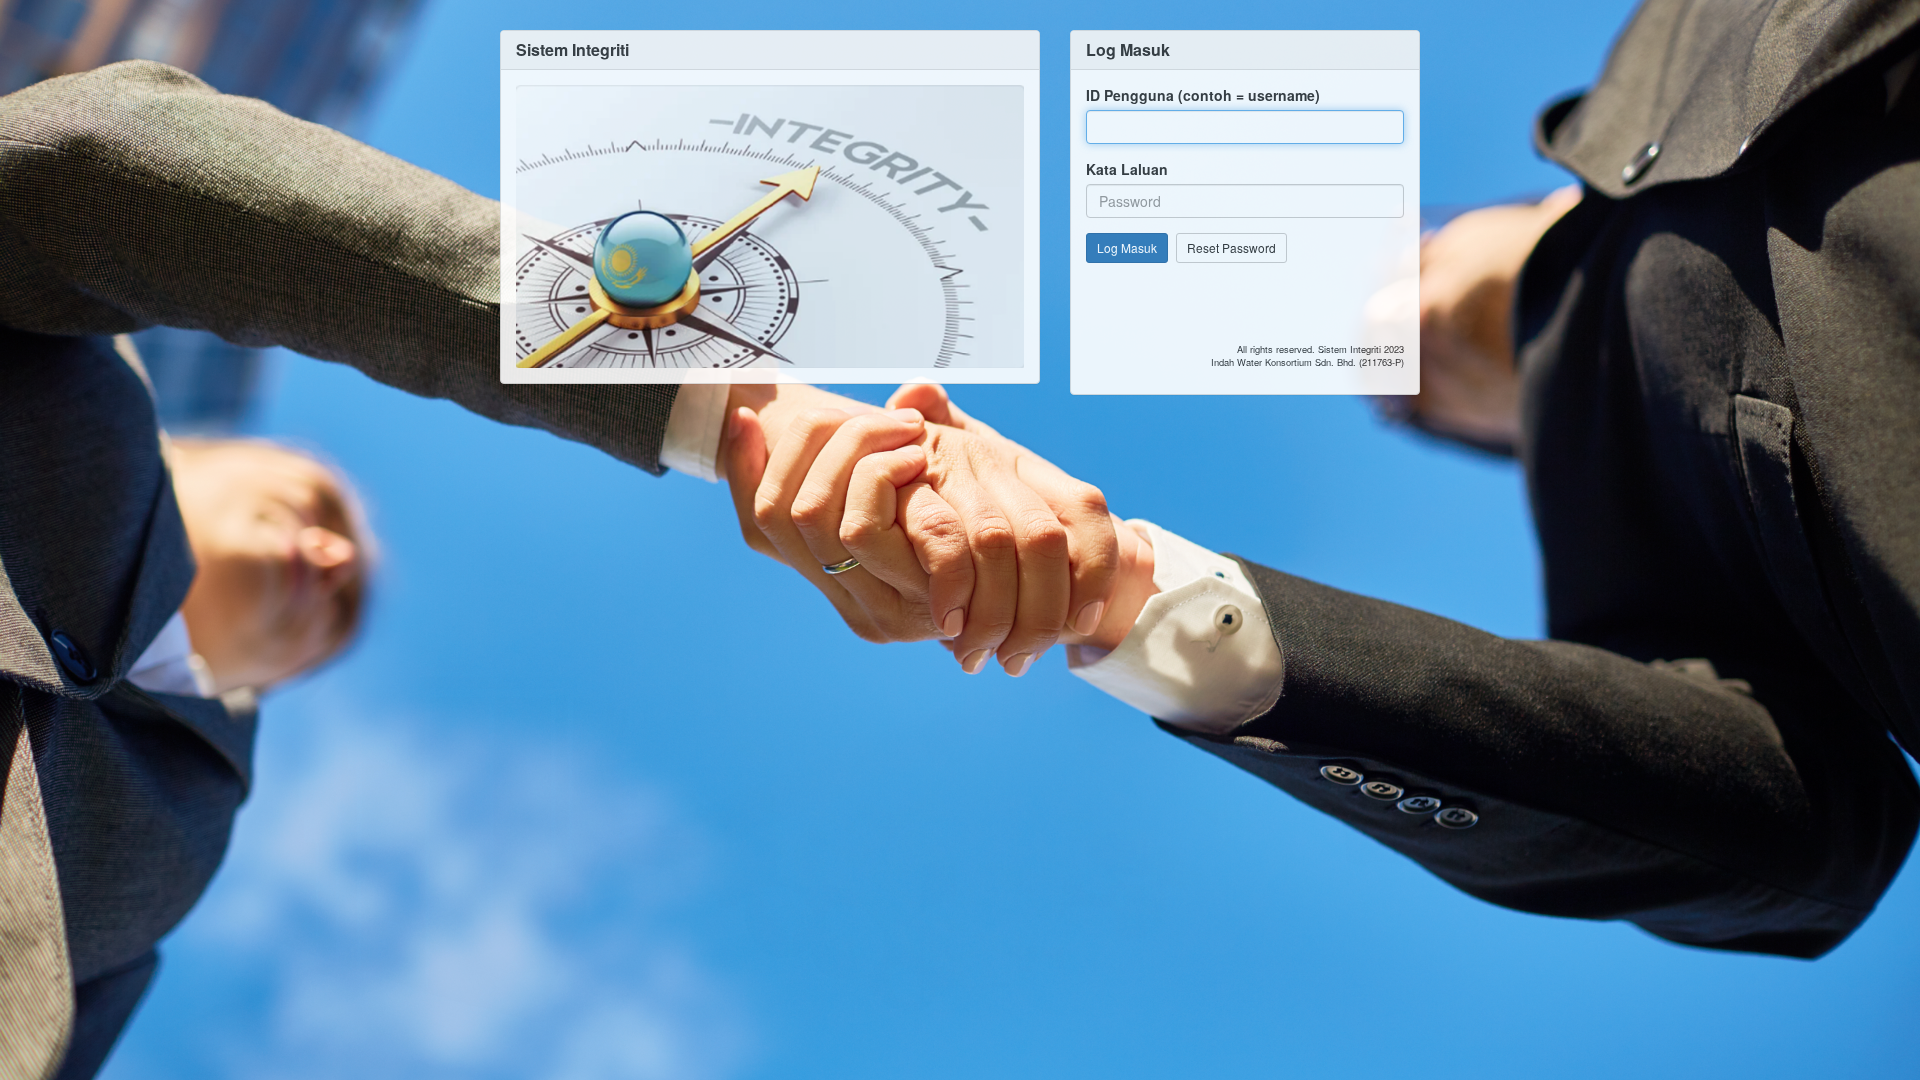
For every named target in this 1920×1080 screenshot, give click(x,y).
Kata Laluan (1127, 169)
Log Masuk (1127, 247)
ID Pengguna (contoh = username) (1203, 95)
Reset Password (1231, 247)
